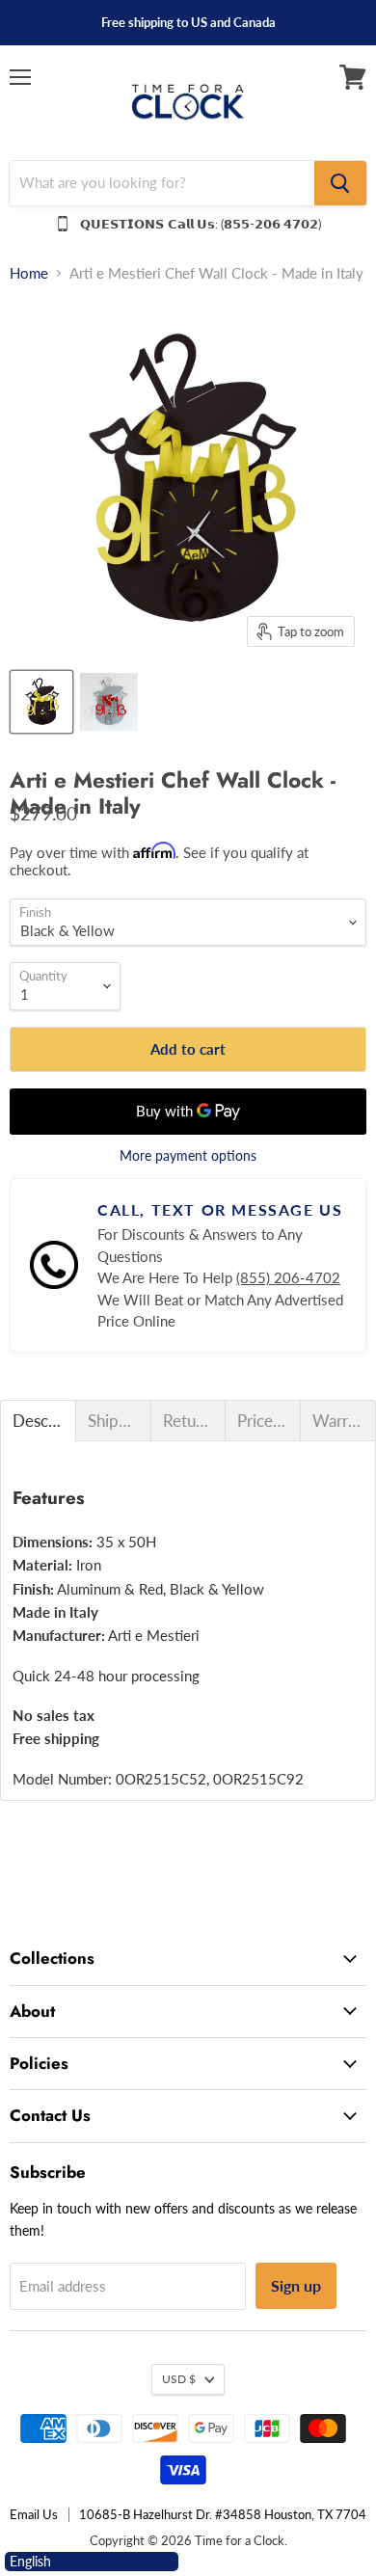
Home (29, 273)
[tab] (38, 1421)
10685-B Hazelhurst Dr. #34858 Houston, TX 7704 (223, 2514)
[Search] (340, 183)
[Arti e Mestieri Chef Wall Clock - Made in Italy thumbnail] (41, 702)
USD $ (179, 2379)
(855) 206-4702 (288, 1277)
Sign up (296, 2285)
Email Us (34, 2514)
